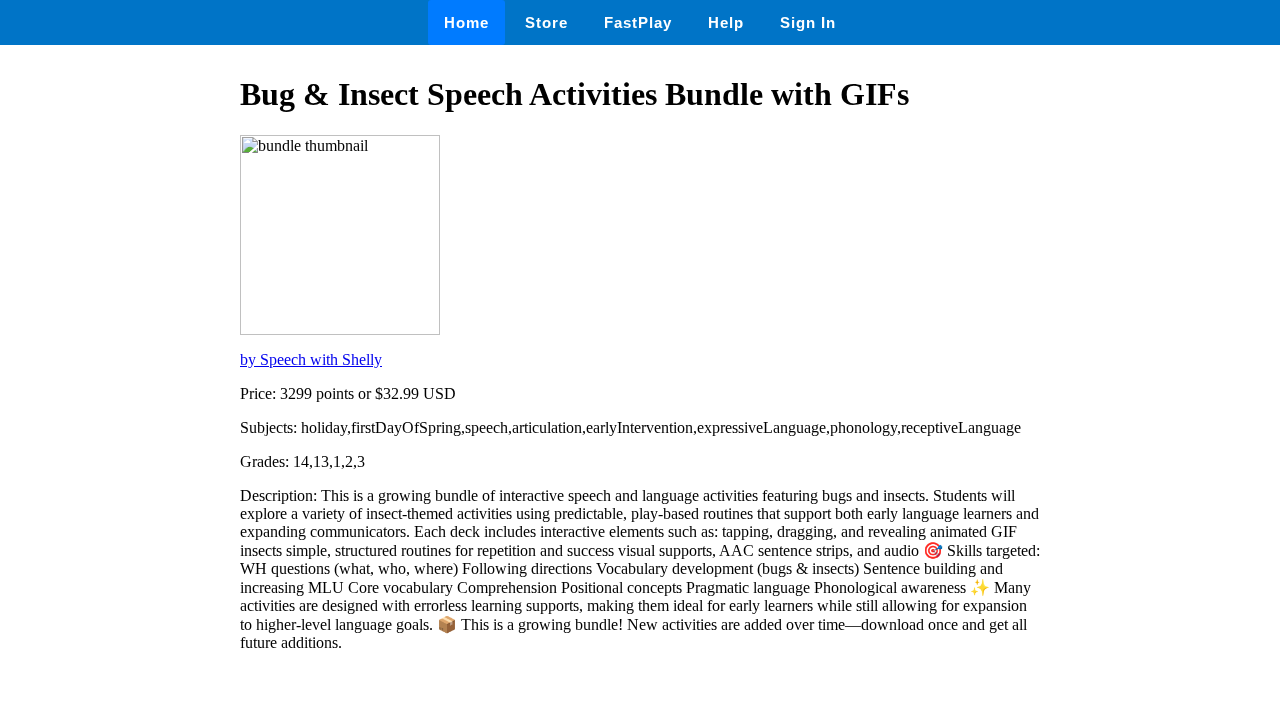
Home (466, 22)
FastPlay (638, 22)
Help (726, 22)
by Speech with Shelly (311, 359)
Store (546, 22)
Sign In (808, 22)
